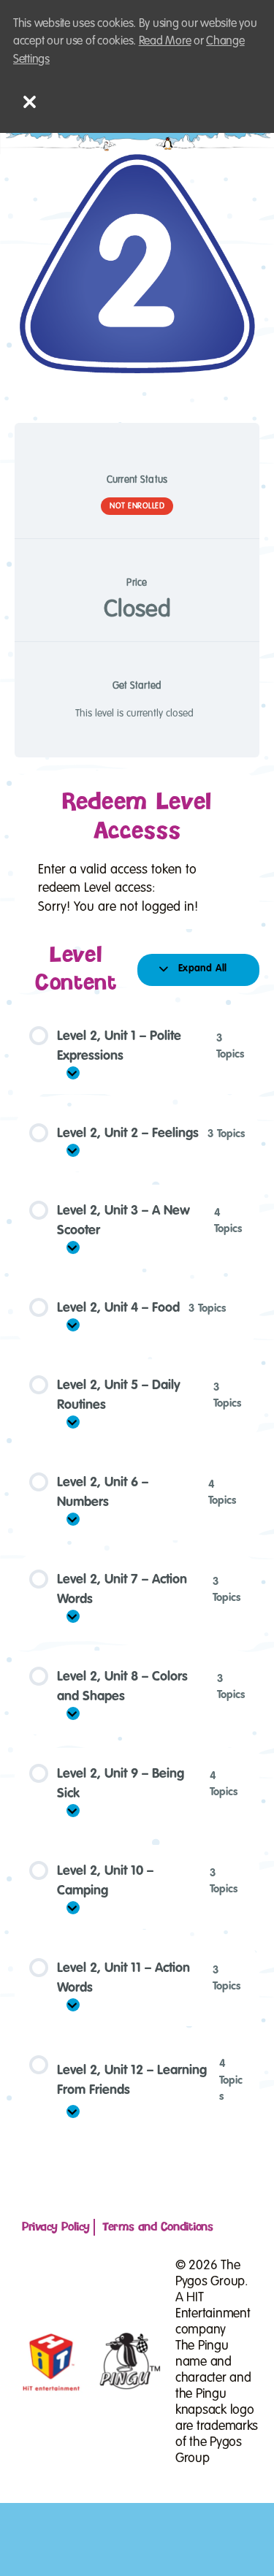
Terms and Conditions (157, 2227)
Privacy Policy (56, 2227)
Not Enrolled (137, 506)
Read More (165, 41)
